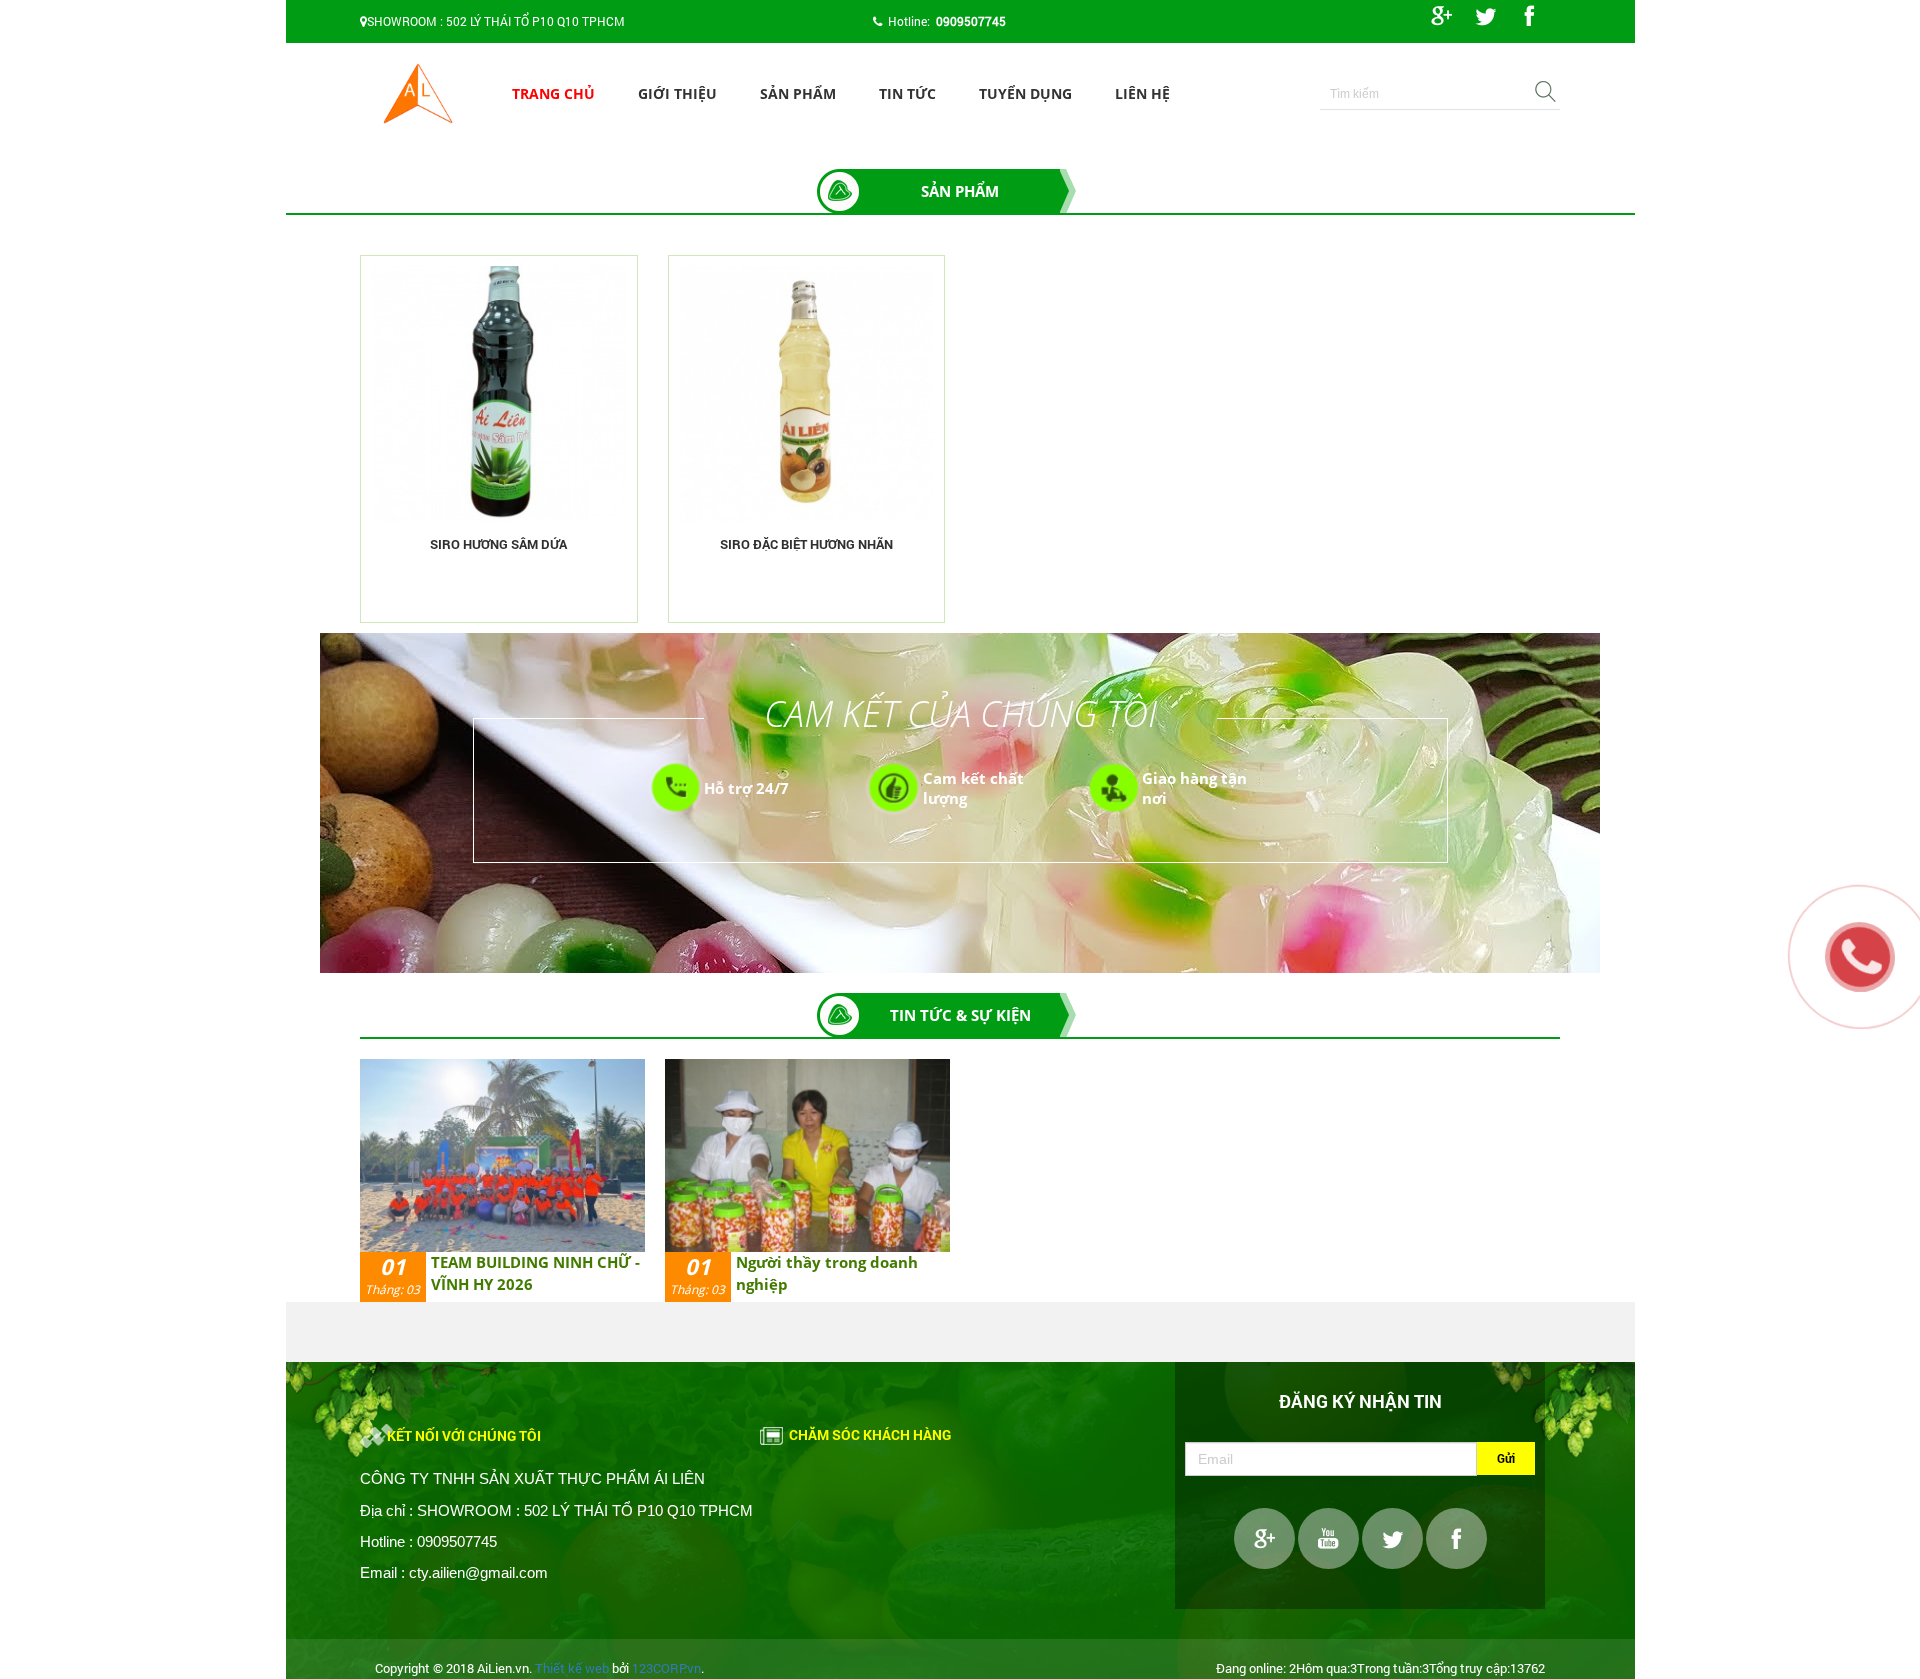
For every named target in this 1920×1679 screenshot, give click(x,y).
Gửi (1506, 1458)
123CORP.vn (666, 1668)
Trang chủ (553, 93)
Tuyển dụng (1025, 93)
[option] (502, 1180)
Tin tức (907, 93)
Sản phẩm (798, 93)
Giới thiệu (677, 93)
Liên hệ (1142, 93)
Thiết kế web (572, 1668)
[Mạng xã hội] (1441, 15)
